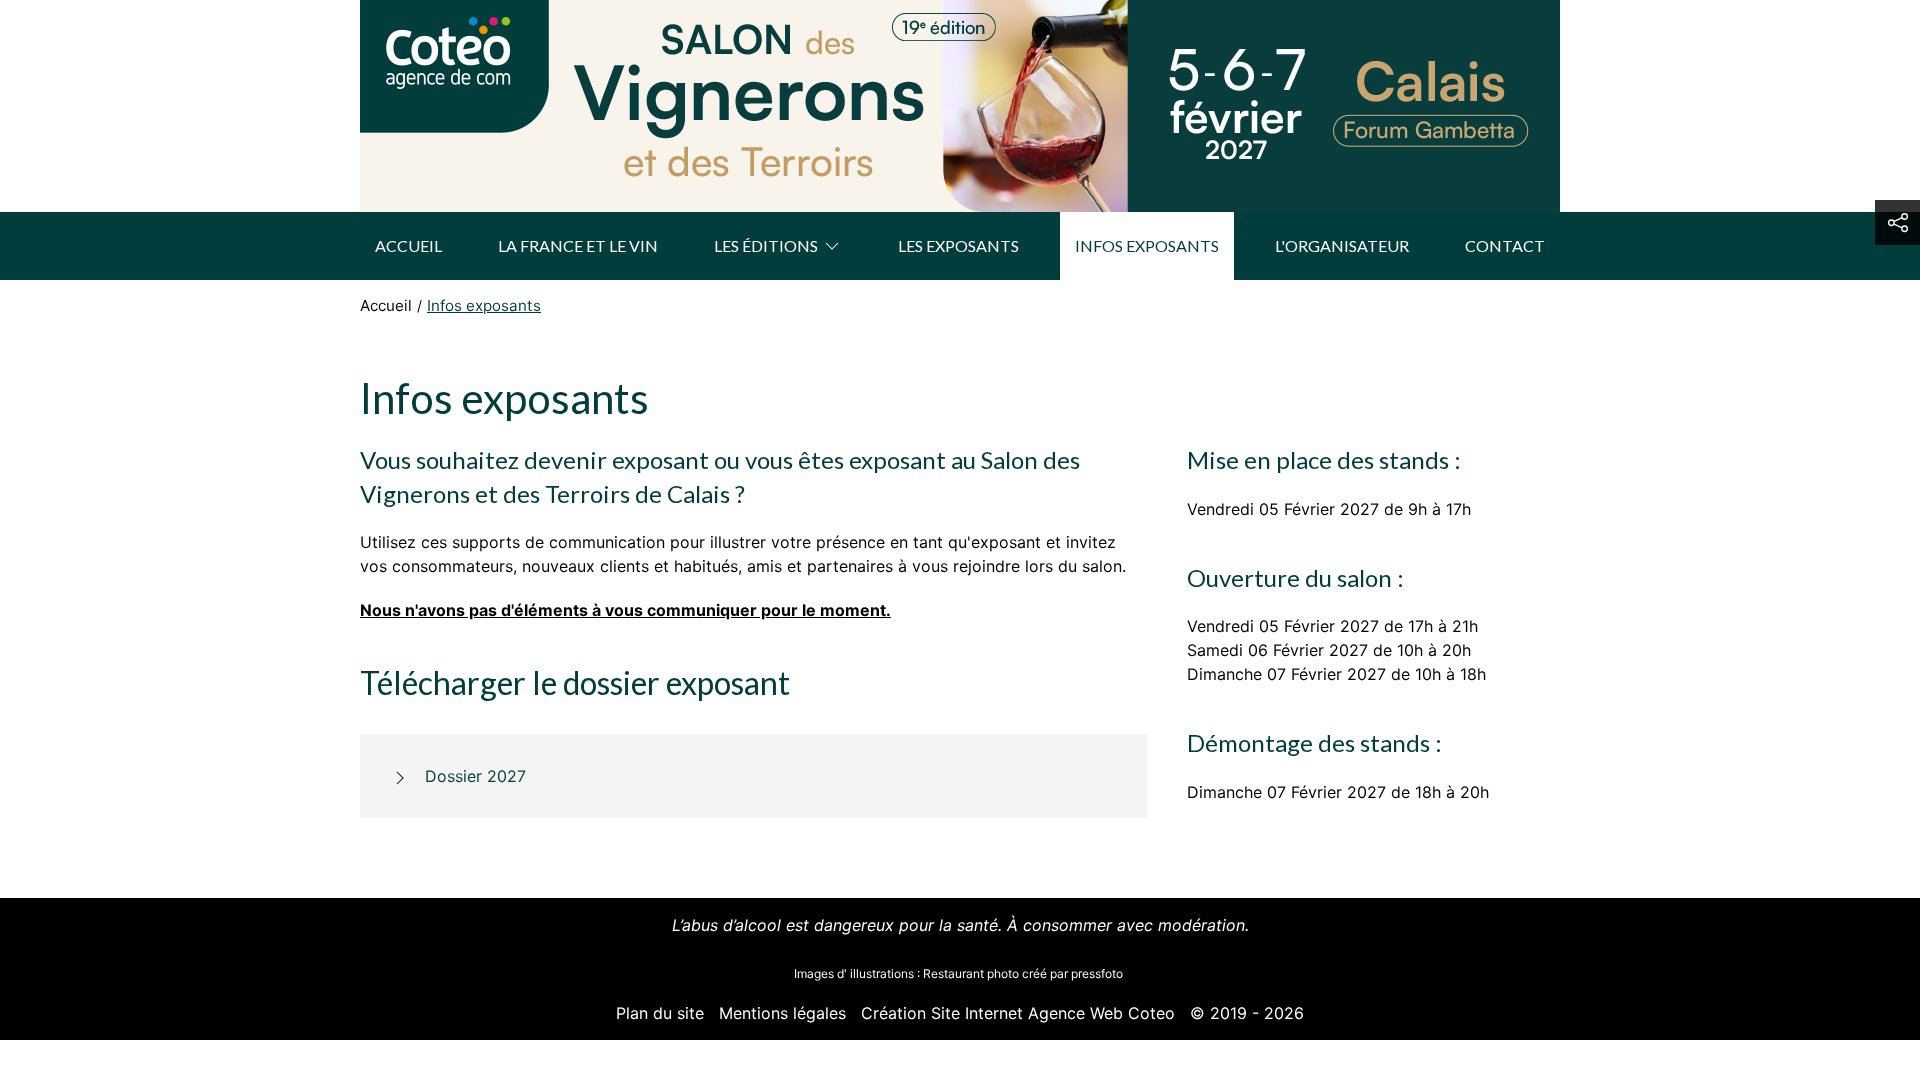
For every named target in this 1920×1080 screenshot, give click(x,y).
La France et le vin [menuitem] (578, 245)
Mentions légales (782, 1013)
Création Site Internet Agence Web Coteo (1018, 1013)
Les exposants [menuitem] (958, 245)
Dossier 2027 (475, 776)
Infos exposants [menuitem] (1147, 245)
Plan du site (660, 1013)
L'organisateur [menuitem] (1342, 245)
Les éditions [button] (766, 245)
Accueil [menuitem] (408, 245)
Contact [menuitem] (1505, 245)
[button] (1897, 222)
